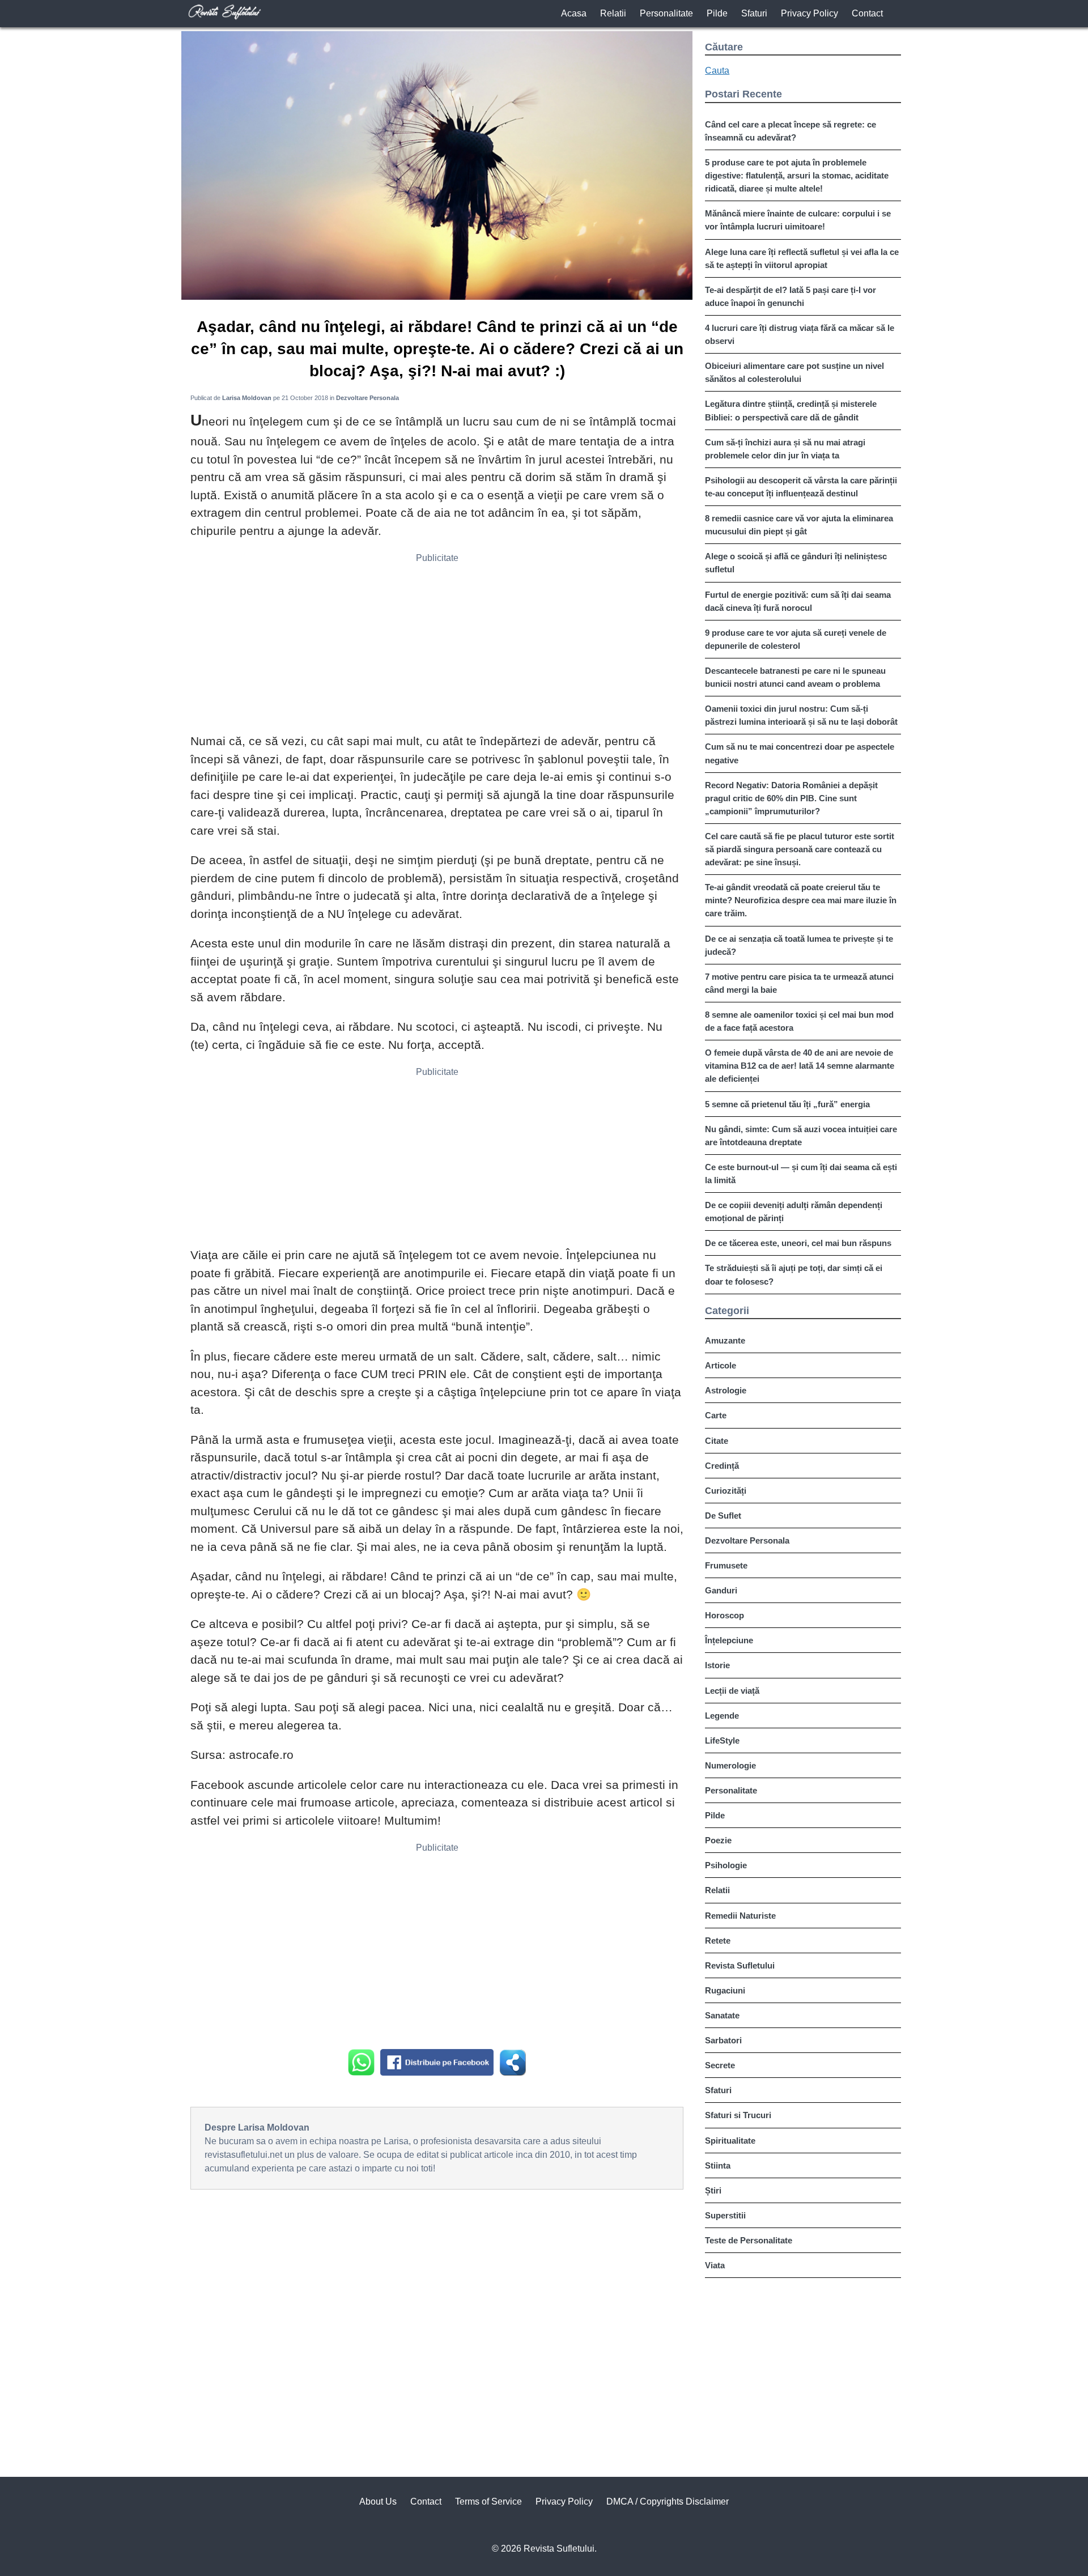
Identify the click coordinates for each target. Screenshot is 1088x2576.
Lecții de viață (732, 1691)
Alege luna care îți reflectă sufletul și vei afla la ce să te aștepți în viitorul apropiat (802, 258)
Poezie (718, 1840)
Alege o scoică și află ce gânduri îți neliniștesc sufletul (796, 563)
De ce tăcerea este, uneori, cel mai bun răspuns (798, 1243)
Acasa (574, 13)
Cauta (717, 71)
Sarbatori (723, 2040)
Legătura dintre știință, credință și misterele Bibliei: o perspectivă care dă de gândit (791, 410)
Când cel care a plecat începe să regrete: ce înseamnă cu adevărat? (790, 131)
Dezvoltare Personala (747, 1540)
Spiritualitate (730, 2141)
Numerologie (730, 1765)
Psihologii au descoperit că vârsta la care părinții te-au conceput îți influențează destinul (801, 487)
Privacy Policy (809, 13)
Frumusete (726, 1565)
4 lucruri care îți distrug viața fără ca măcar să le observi (800, 334)
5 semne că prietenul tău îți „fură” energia (787, 1104)
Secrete (720, 2065)
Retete (718, 1940)
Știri (713, 2190)
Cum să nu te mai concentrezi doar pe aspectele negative (800, 753)
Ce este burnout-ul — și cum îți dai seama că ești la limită (801, 1174)
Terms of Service (488, 2501)
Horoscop (724, 1615)
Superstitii (725, 2215)
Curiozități (726, 1491)
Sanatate (722, 2015)
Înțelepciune (729, 1640)
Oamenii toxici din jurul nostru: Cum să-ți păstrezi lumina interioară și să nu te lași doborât (801, 715)
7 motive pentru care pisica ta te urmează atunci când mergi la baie (799, 983)
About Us (378, 2501)
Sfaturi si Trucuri (738, 2115)
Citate (717, 1441)
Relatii (613, 13)
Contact (867, 13)
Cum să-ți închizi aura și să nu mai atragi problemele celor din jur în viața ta (785, 449)
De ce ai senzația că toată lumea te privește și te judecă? (799, 945)
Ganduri (721, 1590)
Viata (715, 2265)
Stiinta (718, 2165)
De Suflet (723, 1516)
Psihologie (726, 1865)
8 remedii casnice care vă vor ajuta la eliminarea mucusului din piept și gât (799, 525)
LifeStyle (722, 1740)
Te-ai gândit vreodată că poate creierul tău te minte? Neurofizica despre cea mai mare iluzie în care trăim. (801, 900)
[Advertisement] (437, 647)
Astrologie (726, 1390)
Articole (721, 1365)
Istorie (717, 1665)
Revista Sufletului (740, 1965)
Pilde (717, 13)
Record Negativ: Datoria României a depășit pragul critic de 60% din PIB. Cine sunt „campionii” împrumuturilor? (791, 798)
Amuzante (725, 1340)
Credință (722, 1466)
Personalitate (666, 13)
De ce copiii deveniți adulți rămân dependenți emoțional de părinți (794, 1212)
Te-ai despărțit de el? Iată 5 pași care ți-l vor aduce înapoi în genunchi (790, 296)
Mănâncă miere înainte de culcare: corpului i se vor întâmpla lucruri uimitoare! (798, 220)
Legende (722, 1716)
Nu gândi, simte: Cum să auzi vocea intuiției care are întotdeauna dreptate (801, 1136)
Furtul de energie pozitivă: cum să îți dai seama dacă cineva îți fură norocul (798, 601)
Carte (716, 1415)
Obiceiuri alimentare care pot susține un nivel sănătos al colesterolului (794, 372)
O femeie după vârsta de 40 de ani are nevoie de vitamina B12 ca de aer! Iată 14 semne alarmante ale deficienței (800, 1066)
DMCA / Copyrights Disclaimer (668, 2501)
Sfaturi (754, 13)
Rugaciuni (725, 1990)
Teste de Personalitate (749, 2240)
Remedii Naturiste (740, 1916)
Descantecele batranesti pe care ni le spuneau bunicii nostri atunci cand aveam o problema (795, 677)
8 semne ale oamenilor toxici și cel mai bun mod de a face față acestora (799, 1021)
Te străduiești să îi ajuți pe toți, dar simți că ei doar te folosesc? (794, 1274)
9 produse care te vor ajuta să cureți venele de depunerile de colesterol (796, 639)
